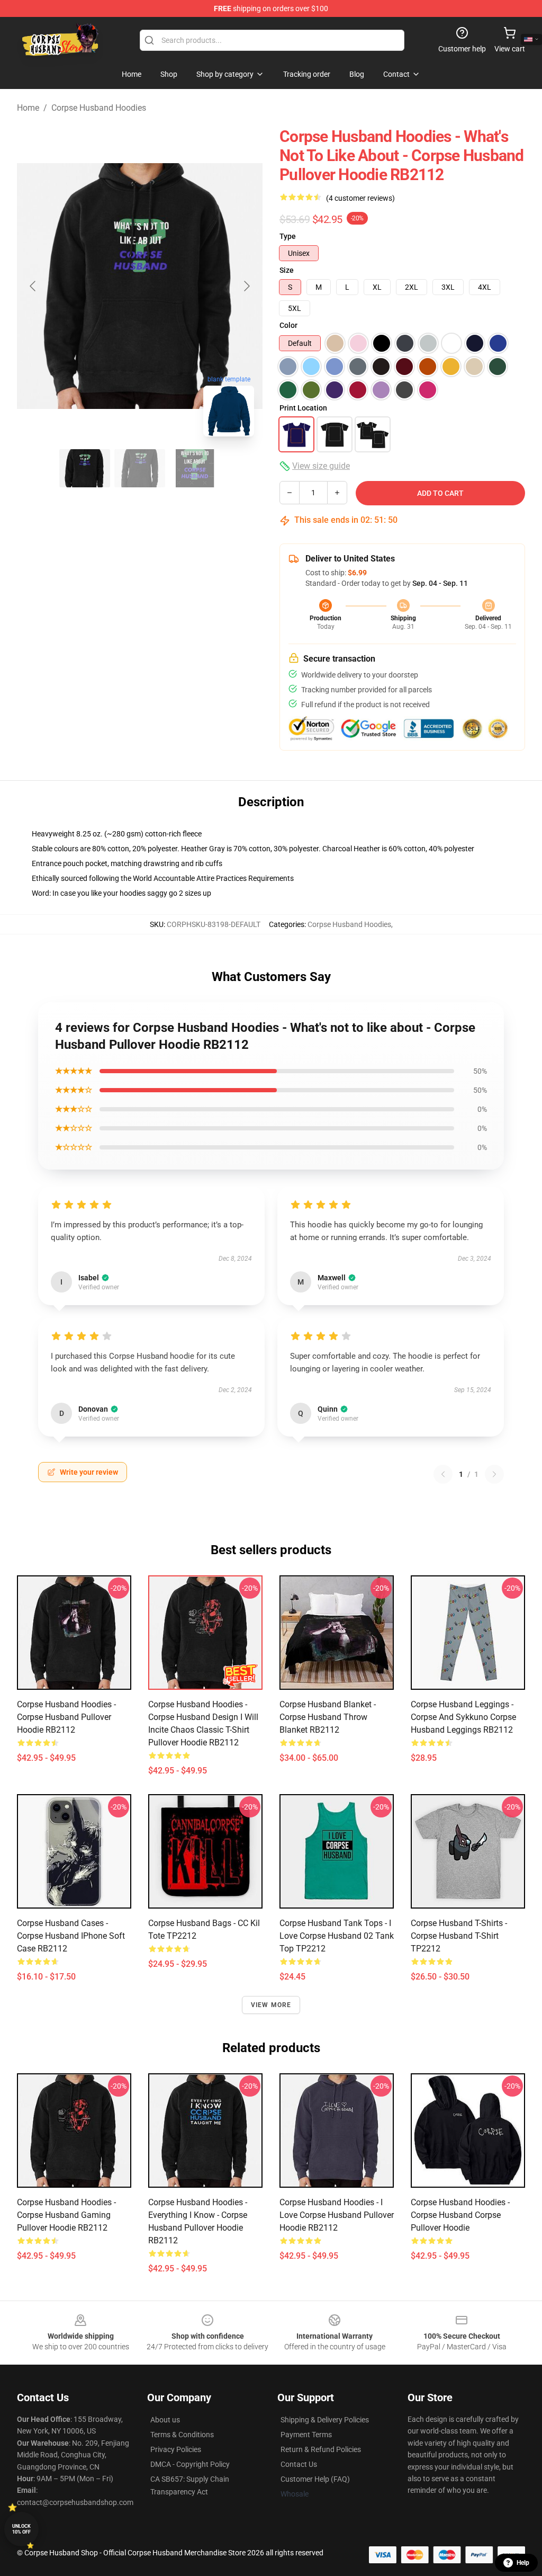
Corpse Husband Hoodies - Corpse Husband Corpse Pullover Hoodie (460, 2215)
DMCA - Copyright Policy (190, 2464)
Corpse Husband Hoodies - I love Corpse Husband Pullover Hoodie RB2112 (337, 2215)
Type (288, 236)
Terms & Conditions (182, 2435)
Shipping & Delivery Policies (325, 2420)
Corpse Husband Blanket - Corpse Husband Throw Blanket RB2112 (328, 1717)
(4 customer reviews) (360, 198)
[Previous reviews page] (443, 1474)
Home (28, 108)
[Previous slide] (33, 286)
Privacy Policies (176, 2449)
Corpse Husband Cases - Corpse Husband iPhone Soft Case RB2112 (71, 1936)
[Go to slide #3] (195, 468)
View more (271, 2005)
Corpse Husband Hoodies (99, 108)
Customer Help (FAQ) (315, 2479)
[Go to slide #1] (85, 468)
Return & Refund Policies (321, 2449)
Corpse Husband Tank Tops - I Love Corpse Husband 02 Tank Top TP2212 (337, 1936)
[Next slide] (246, 286)
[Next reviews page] (494, 1474)
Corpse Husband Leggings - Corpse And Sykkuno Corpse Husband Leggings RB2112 (463, 1717)
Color (288, 325)
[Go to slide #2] (140, 468)
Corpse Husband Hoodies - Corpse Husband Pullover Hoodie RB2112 (66, 1717)
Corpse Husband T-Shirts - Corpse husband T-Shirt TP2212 (459, 1936)
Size (287, 270)
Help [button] (523, 2563)
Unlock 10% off (21, 2529)
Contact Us (299, 2464)
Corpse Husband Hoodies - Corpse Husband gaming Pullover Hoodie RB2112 (66, 2215)
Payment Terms (306, 2435)
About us (165, 2420)
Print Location (303, 408)
